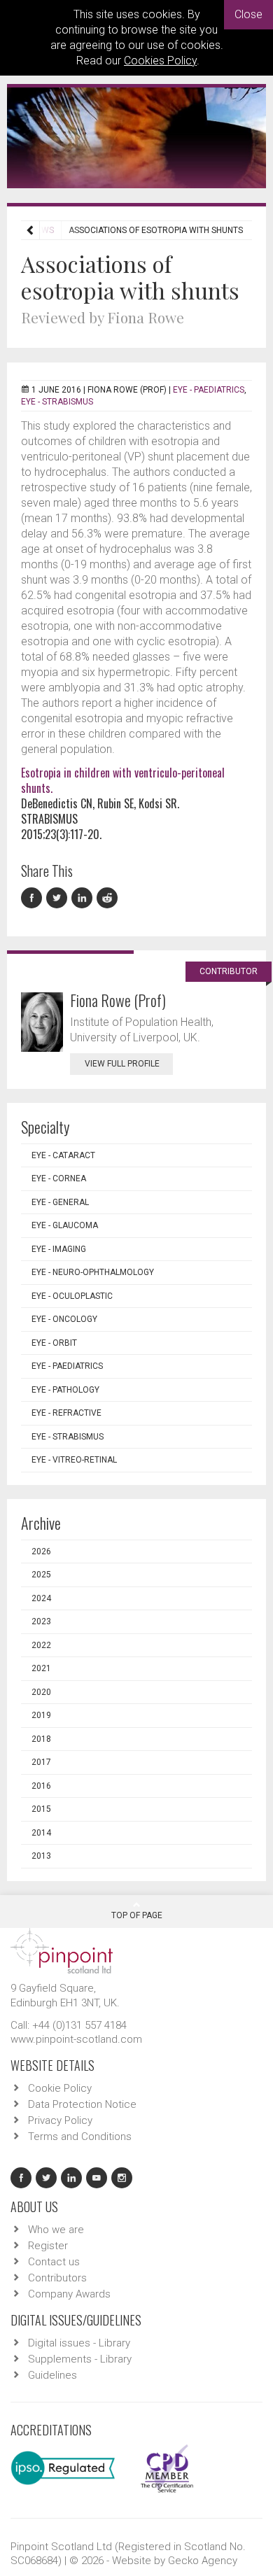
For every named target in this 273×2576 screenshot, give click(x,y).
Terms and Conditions (80, 2137)
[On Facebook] (34, 898)
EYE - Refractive (66, 1413)
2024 (41, 1598)
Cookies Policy (160, 61)
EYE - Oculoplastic (72, 1296)
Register (48, 2246)
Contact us (54, 2262)
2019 (41, 1715)
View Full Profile (122, 1064)
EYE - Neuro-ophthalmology (93, 1272)
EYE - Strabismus (57, 402)
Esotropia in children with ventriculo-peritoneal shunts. (123, 780)
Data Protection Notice (82, 2104)
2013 (41, 1856)
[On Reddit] (108, 898)
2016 (41, 1786)
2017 (41, 1762)
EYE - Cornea (59, 1178)
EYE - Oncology (64, 1319)
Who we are (56, 2230)
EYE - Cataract (63, 1155)
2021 (41, 1668)
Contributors (57, 2278)
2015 (41, 1809)
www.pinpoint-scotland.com (76, 2039)
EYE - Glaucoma (65, 1225)
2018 (41, 1739)
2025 (41, 1575)
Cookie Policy (60, 2088)
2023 (41, 1621)
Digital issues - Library (79, 2343)
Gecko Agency (203, 2561)
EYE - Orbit (54, 1343)
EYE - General (60, 1202)
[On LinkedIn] (84, 898)
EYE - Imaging (59, 1249)
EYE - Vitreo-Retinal (74, 1460)
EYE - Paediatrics (209, 390)
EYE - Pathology (65, 1390)
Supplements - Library (80, 2359)
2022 (41, 1645)
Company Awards (69, 2294)
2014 (41, 1833)
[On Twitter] (59, 898)
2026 (41, 1551)
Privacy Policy (60, 2120)
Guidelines (52, 2375)
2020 (41, 1692)
